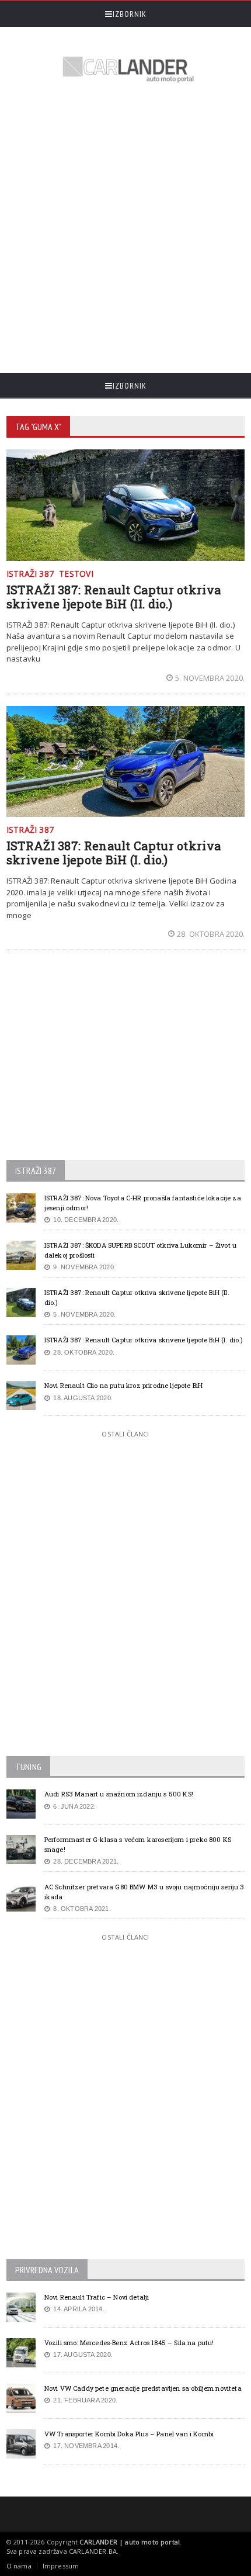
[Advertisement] (125, 230)
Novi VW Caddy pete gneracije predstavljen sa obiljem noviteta (143, 2388)
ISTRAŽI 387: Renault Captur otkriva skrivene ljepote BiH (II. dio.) (114, 597)
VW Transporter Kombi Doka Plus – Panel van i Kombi (129, 2434)
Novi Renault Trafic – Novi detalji (97, 2297)
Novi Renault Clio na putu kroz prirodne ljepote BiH (123, 1385)
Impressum (61, 2566)
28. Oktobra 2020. (211, 934)
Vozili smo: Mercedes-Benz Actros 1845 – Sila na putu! (129, 2343)
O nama (19, 2566)
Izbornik (130, 14)
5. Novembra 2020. (210, 678)
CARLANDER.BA (93, 2551)
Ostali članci (125, 1434)
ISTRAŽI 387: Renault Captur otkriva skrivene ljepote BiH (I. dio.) (114, 853)
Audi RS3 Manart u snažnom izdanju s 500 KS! (119, 1794)
